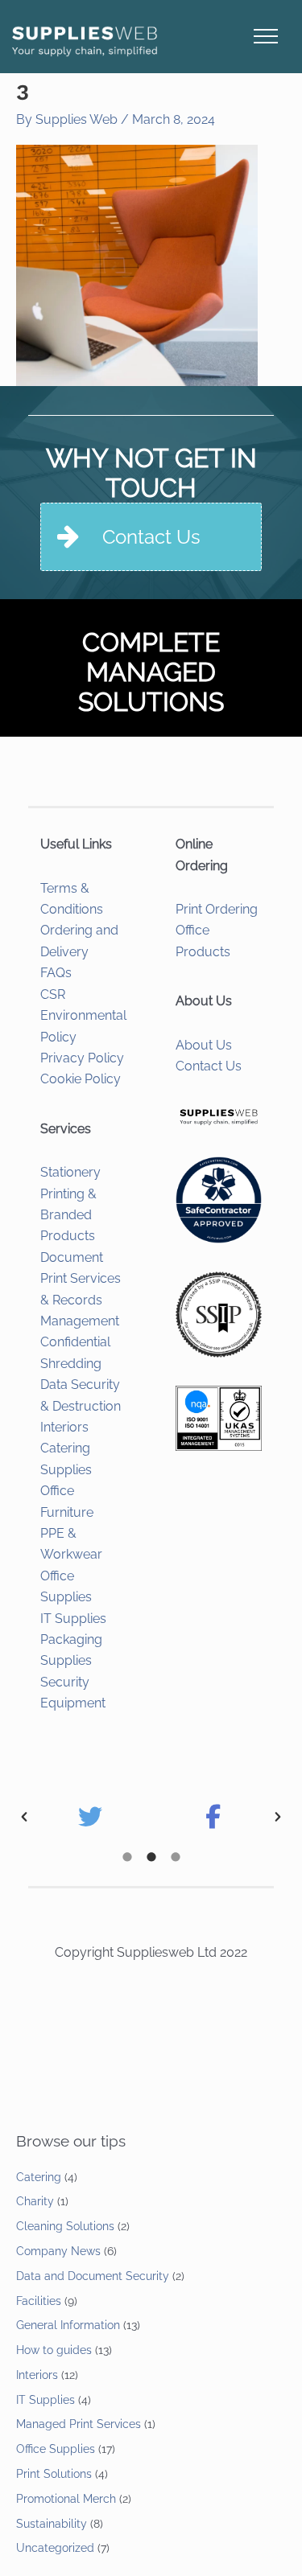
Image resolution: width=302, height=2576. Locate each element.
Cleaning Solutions (65, 2226)
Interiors (64, 1427)
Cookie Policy (81, 1079)
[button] (24, 1817)
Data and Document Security (93, 2276)
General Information (68, 2325)
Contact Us (209, 1066)
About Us (204, 1045)
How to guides (54, 2350)
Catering (39, 2177)
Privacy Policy (82, 1058)
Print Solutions (54, 2474)
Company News (58, 2251)
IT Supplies (73, 1619)
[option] (90, 1817)
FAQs (56, 973)
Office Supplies (56, 2449)
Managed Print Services (79, 2424)
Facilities (39, 2301)
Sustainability (52, 2524)
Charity (35, 2201)
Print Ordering (217, 909)
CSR (53, 994)
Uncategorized (55, 2548)
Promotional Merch (66, 2499)
